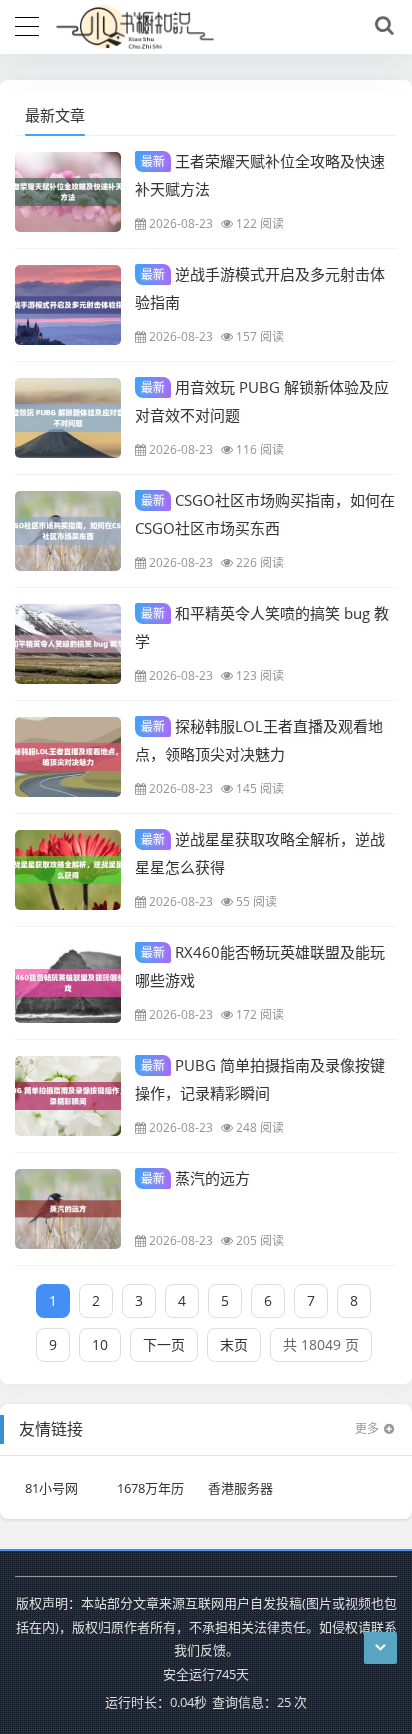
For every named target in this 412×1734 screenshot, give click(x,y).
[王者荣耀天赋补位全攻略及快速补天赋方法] (68, 192)
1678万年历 (150, 1488)
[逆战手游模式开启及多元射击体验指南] (68, 305)
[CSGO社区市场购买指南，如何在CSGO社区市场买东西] (68, 531)
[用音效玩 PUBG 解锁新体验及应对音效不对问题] (68, 418)
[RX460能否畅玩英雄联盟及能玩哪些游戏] (68, 983)
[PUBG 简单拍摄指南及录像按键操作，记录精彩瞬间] (68, 1096)
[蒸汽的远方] (68, 1209)
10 (100, 1344)
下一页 (164, 1344)
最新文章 (55, 115)
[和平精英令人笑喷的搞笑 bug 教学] (68, 644)
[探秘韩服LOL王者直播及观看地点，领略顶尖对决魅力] (68, 757)
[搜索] (381, 26)
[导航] (27, 24)
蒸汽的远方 (195, 1178)
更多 (367, 1428)
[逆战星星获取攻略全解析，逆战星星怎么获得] (68, 870)
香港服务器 (240, 1488)
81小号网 (51, 1488)
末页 (234, 1344)
